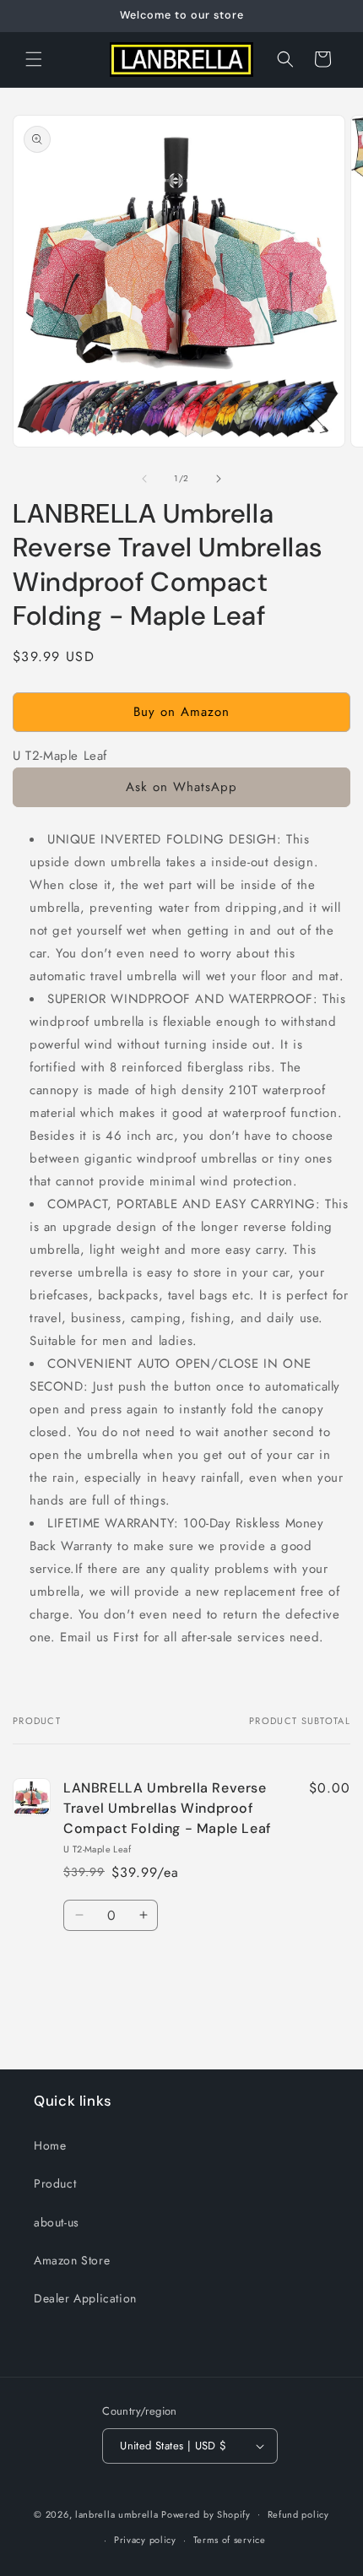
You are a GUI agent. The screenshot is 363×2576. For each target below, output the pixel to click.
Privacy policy (145, 2540)
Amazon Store (72, 2260)
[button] (34, 59)
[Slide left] (144, 479)
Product (55, 2183)
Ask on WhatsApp (181, 787)
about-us (57, 2222)
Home (50, 2145)
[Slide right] (219, 479)
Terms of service (230, 2540)
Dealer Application (85, 2298)
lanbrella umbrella (117, 2514)
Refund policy (298, 2514)
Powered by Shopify (206, 2514)
